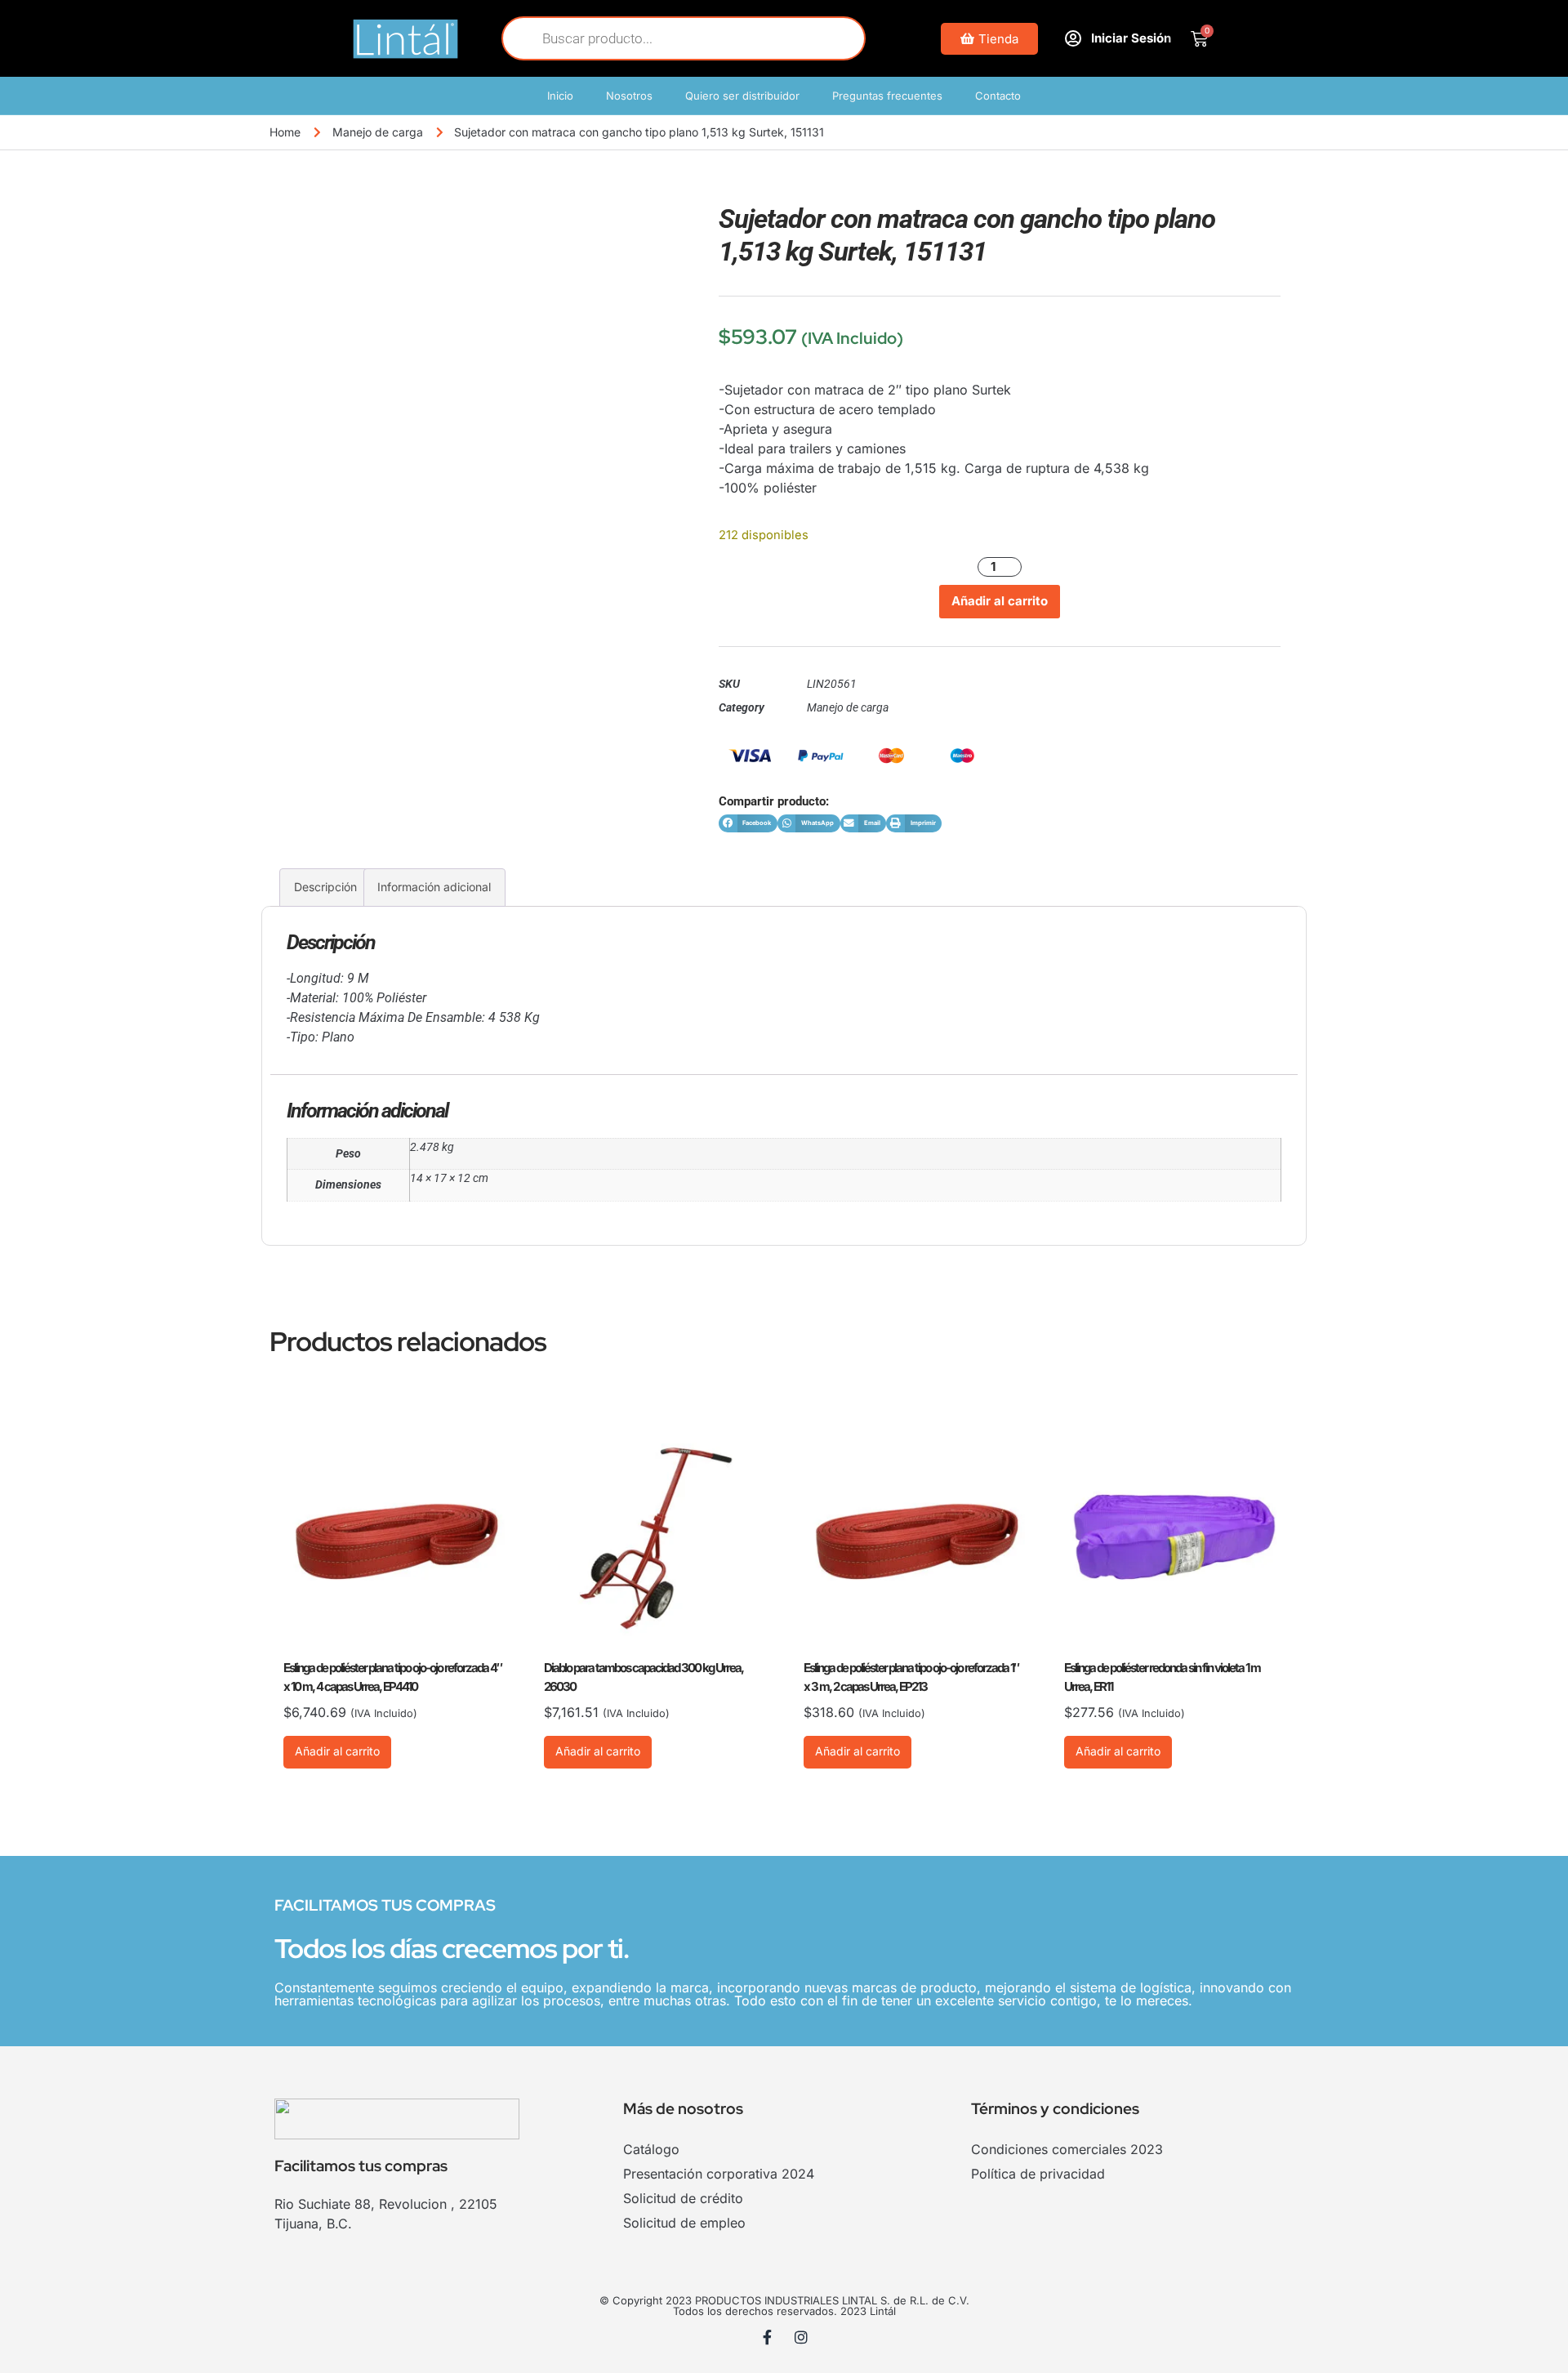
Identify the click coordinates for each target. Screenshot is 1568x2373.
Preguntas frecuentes (887, 96)
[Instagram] (801, 2337)
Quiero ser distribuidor (742, 96)
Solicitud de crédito (683, 2198)
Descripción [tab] (325, 887)
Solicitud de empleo (684, 2223)
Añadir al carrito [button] (337, 1751)
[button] (748, 824)
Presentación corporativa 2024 (719, 2174)
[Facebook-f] (768, 2337)
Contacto (998, 96)
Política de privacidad (1038, 2174)
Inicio (560, 96)
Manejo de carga (378, 132)
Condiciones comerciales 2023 (1067, 2149)
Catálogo (651, 2149)
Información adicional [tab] (434, 887)
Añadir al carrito (1000, 601)
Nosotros (629, 96)
